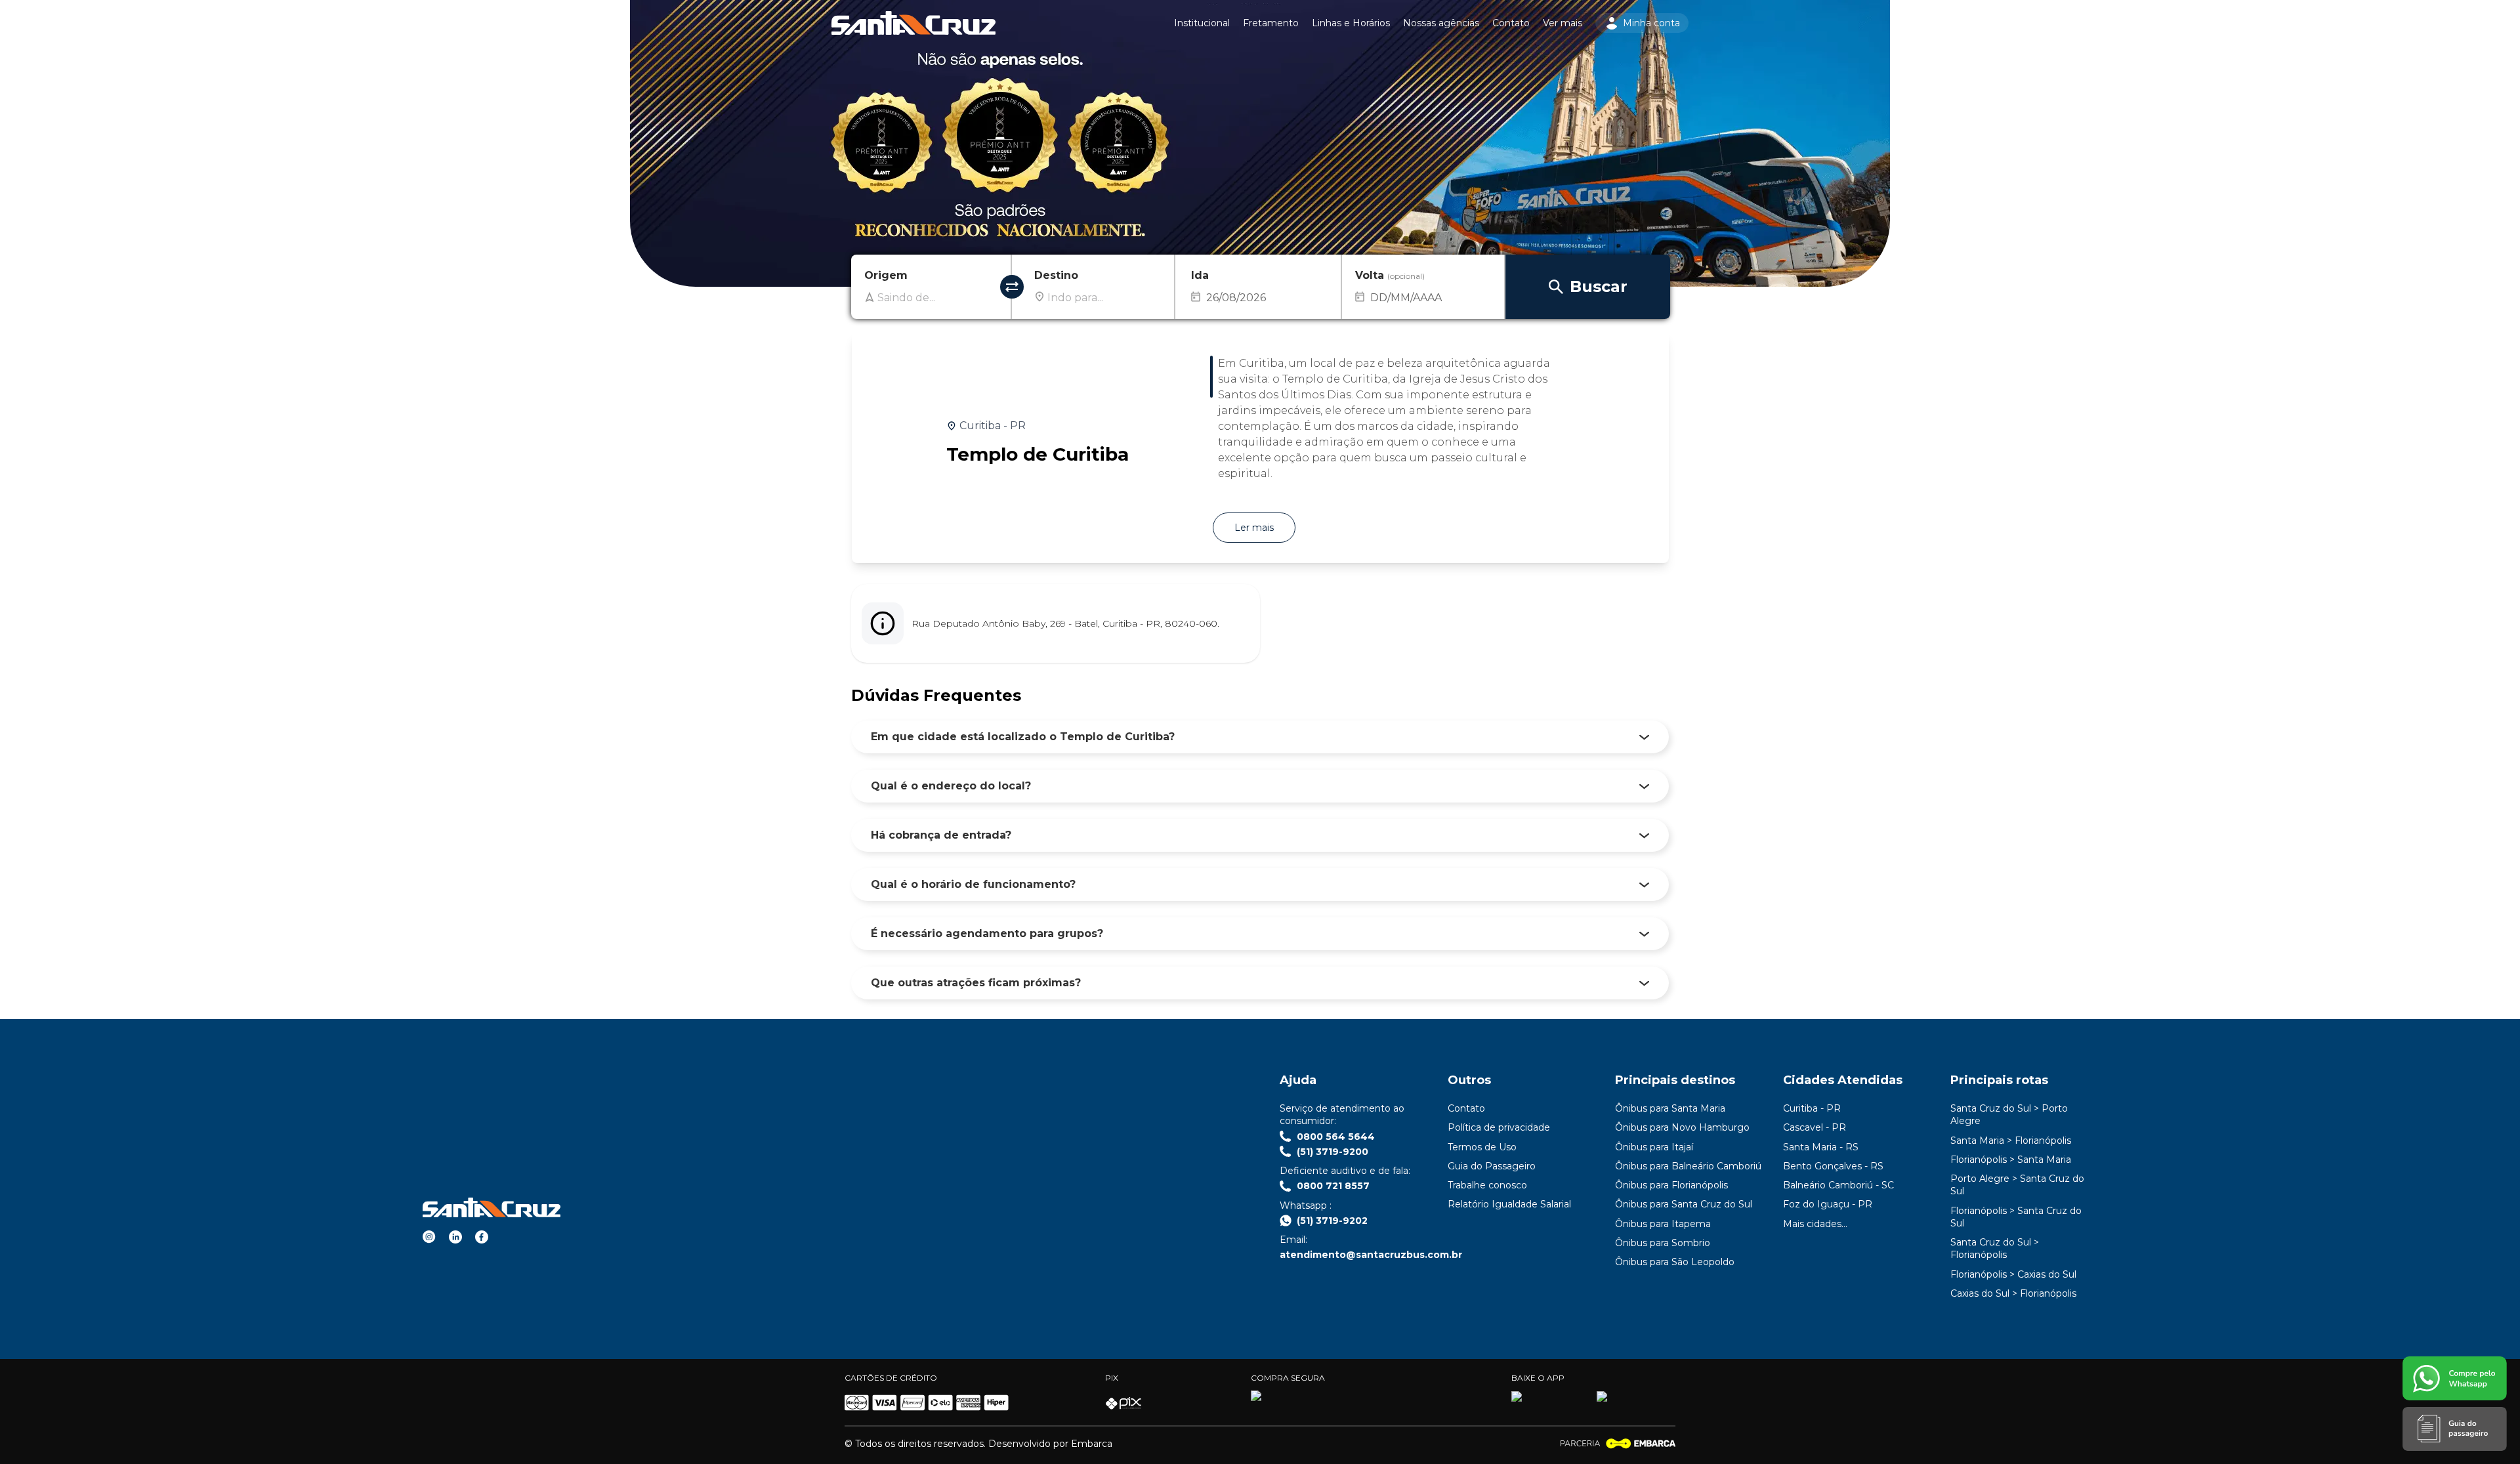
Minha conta (1651, 23)
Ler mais (1254, 528)
